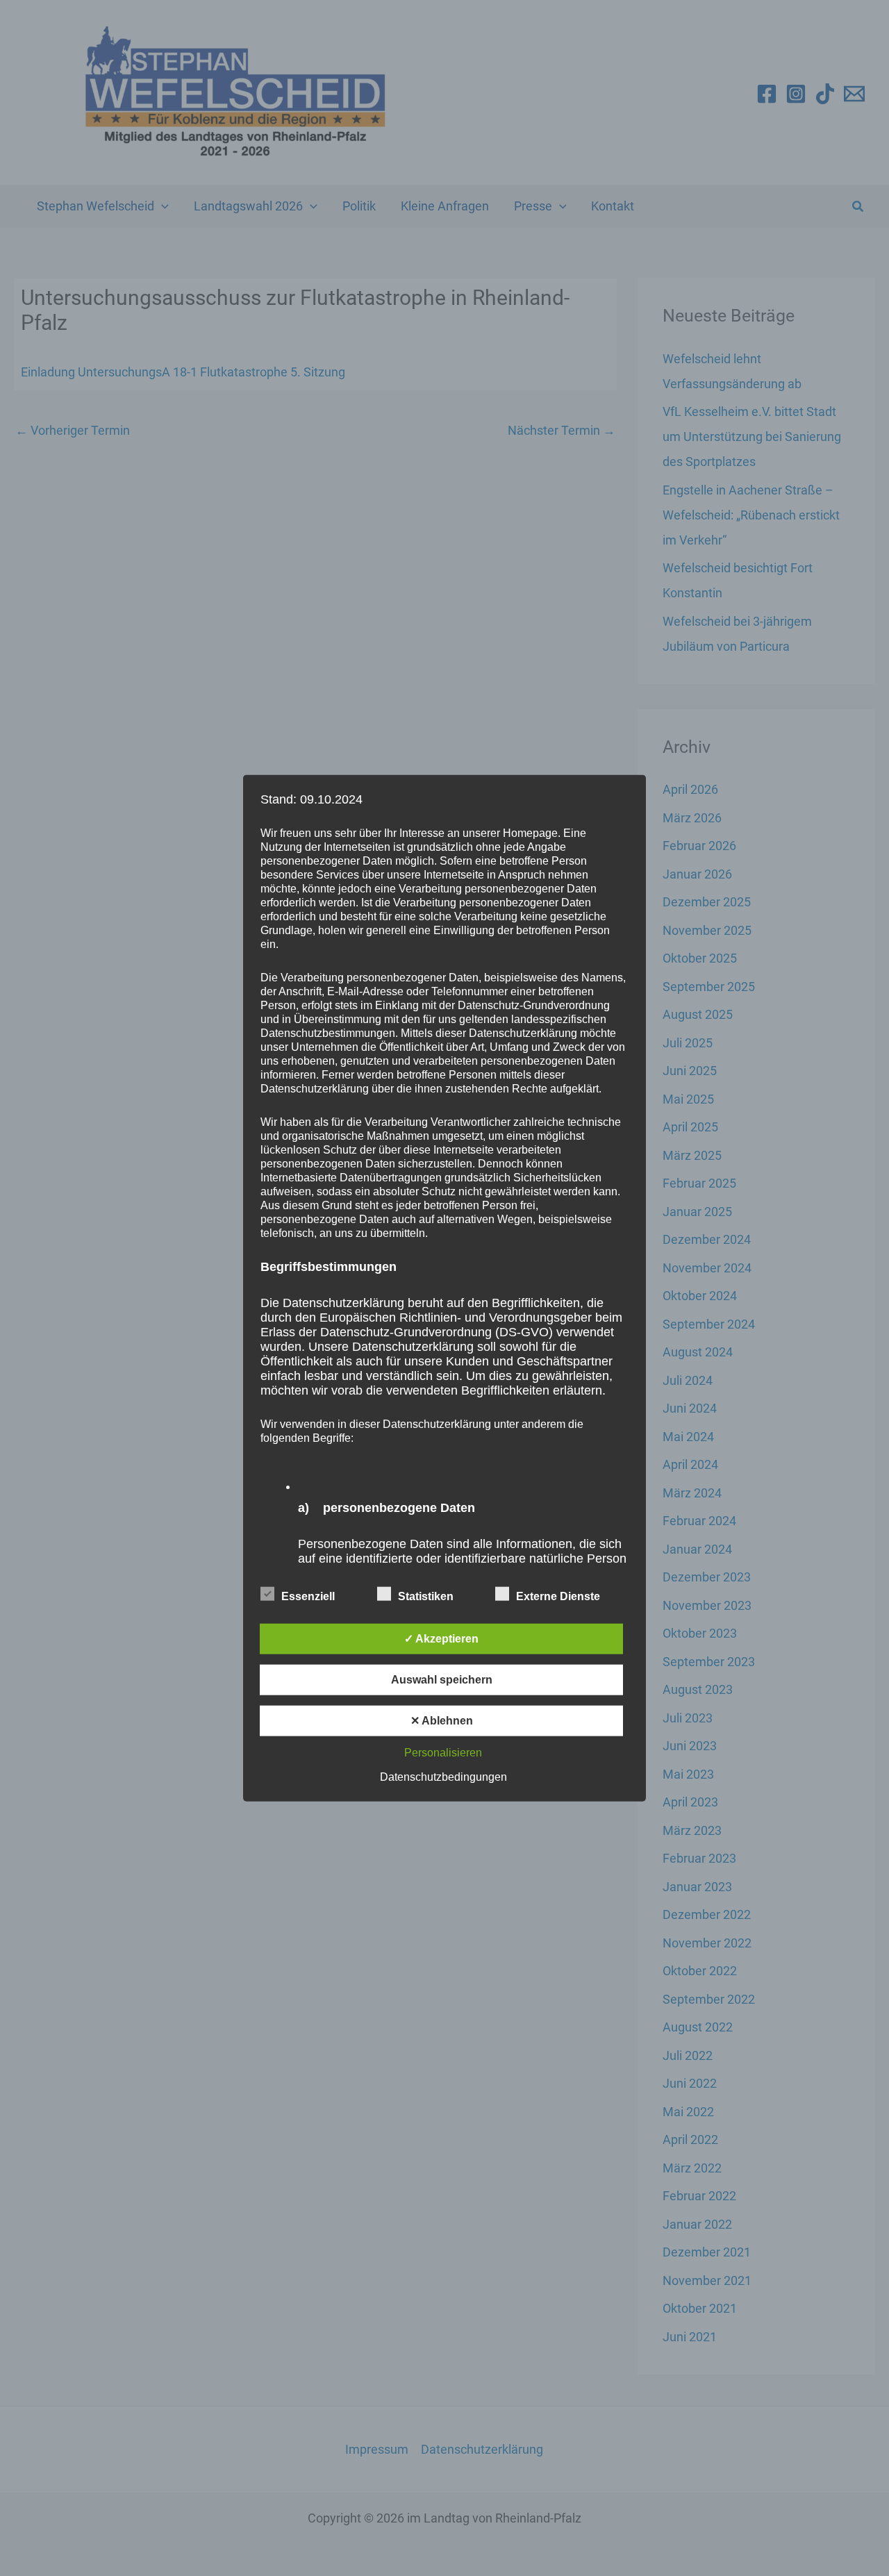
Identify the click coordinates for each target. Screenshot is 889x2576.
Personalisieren (443, 1753)
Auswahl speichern (442, 1680)
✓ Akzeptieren (441, 1639)
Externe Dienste (558, 1596)
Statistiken (426, 1596)
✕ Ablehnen (442, 1721)
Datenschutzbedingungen (443, 1777)
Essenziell (308, 1596)
